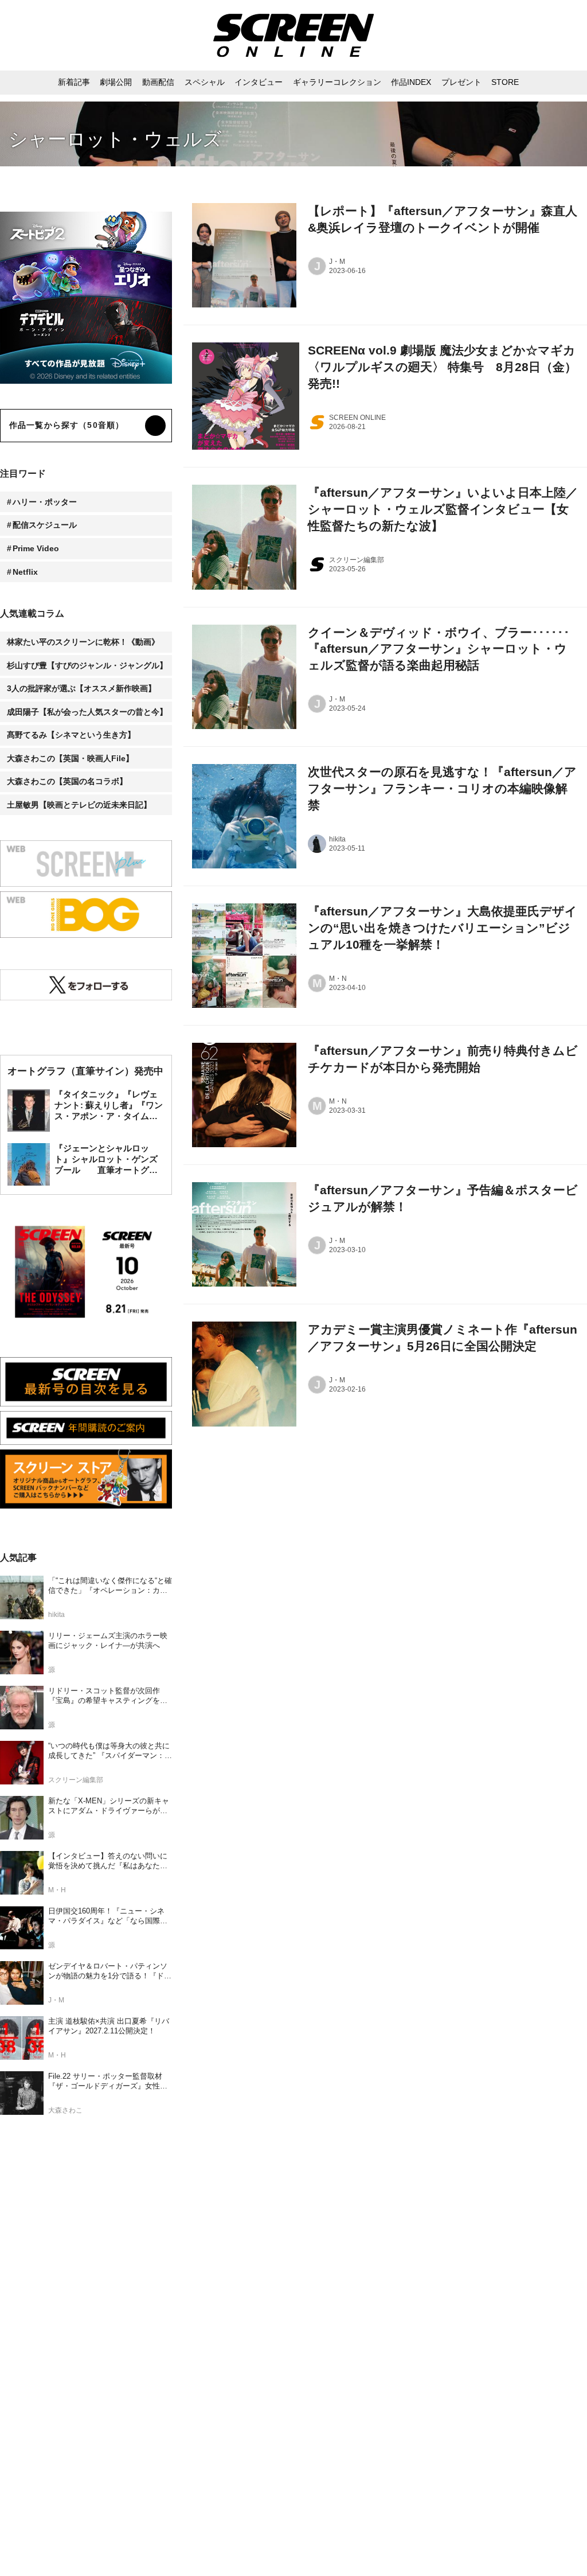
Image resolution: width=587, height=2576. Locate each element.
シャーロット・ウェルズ (115, 139)
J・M (337, 262)
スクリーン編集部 (357, 560)
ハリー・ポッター (45, 502)
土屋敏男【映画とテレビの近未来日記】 (79, 805)
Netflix (25, 572)
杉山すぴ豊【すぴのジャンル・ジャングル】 (87, 665)
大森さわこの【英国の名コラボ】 (67, 781)
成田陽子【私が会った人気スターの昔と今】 (87, 712)
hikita (337, 839)
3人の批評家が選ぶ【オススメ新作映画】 (81, 688)
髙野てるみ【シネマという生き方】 (71, 735)
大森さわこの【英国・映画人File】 (70, 758)
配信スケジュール (45, 525)
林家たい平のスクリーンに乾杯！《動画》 (83, 642)
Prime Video (36, 548)
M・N (338, 979)
